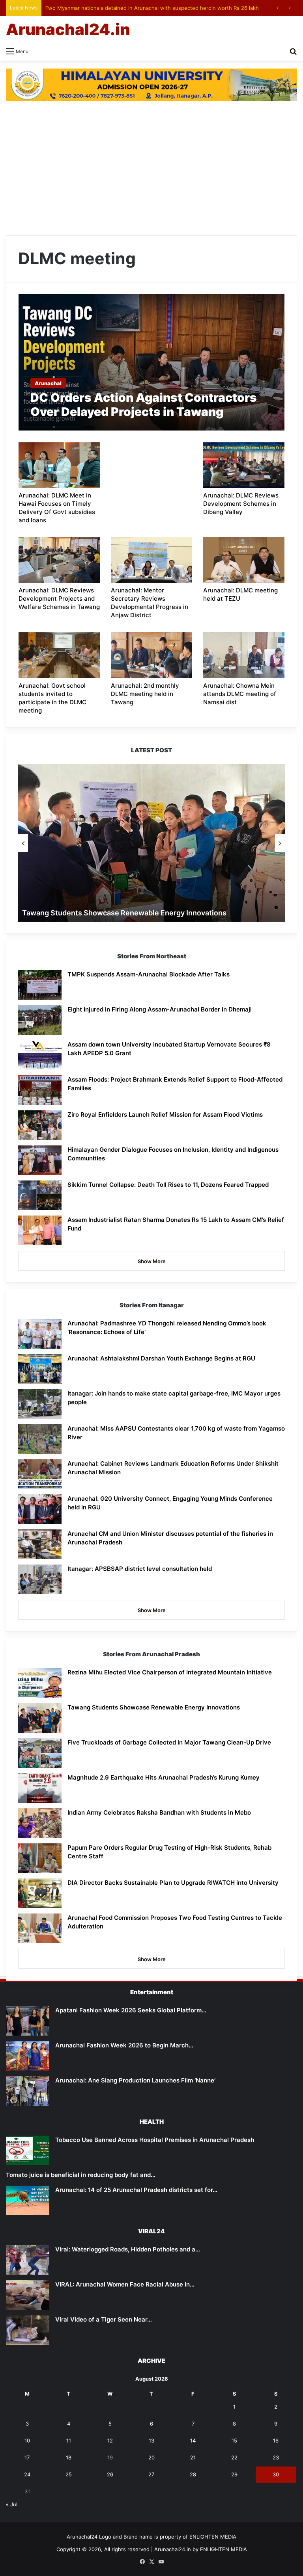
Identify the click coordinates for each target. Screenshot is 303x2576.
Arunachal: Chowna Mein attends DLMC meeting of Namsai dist (240, 694)
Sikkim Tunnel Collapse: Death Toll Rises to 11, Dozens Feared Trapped (168, 1185)
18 (69, 2457)
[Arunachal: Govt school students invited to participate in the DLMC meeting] (59, 655)
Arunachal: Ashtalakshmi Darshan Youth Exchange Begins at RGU (161, 1358)
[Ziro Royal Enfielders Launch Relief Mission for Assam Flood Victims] (40, 1125)
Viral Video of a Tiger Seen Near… (104, 2319)
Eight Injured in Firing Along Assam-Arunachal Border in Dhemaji (160, 1009)
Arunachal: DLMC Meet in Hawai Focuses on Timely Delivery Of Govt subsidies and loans (57, 508)
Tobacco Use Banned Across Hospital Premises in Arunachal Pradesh (155, 2140)
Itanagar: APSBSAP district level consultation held (140, 1569)
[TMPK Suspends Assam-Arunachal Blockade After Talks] (40, 985)
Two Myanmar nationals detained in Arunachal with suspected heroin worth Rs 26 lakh (152, 8)
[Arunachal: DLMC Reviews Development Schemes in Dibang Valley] (244, 465)
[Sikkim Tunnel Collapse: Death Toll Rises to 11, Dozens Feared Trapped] (40, 1195)
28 (193, 2474)
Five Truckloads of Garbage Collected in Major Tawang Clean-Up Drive (169, 1742)
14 (193, 2441)
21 (193, 2457)
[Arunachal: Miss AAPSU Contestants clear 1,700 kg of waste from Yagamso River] (40, 1439)
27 (151, 2474)
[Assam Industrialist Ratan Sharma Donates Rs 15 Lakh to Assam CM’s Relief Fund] (40, 1230)
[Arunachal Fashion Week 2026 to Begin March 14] (28, 2056)
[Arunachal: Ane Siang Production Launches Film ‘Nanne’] (28, 2091)
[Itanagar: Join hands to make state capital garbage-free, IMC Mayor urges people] (40, 1404)
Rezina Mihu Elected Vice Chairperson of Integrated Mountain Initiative (170, 1672)
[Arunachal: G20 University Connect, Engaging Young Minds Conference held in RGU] (40, 1509)
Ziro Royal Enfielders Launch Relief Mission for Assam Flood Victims (165, 1114)
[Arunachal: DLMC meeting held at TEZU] (244, 560)
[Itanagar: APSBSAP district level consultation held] (40, 1579)
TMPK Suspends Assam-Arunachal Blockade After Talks (149, 974)
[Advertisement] (151, 168)
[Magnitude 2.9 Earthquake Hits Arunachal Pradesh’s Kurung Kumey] (40, 1788)
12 (110, 2441)
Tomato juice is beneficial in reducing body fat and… (81, 2175)
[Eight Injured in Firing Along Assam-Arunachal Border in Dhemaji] (40, 1020)
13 (151, 2441)
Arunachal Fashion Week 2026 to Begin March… (124, 2045)
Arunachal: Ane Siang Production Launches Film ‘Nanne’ (135, 2080)
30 (276, 2474)
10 (27, 2441)
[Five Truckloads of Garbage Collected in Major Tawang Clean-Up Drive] (40, 1753)
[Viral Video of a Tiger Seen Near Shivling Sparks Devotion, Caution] (28, 2330)
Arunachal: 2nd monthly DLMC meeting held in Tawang (145, 694)
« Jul (12, 2504)
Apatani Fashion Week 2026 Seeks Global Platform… (131, 2010)
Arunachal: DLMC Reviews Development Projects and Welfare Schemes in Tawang (59, 599)
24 (27, 2474)
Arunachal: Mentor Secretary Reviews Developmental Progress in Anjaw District (150, 603)
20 (151, 2457)
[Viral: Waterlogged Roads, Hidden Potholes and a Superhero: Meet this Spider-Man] (28, 2260)
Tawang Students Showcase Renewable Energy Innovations (124, 913)
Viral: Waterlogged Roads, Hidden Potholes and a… (128, 2249)
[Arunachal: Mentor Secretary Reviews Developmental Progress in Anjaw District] (151, 560)
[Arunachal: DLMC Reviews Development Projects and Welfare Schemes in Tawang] (59, 560)
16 (276, 2441)
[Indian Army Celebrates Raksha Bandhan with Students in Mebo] (40, 1823)
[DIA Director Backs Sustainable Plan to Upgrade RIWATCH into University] (40, 1893)
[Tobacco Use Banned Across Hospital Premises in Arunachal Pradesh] (28, 2150)
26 (110, 2474)
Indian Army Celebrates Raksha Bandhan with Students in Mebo (159, 1812)
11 (69, 2441)
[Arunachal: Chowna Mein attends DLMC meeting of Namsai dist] (244, 655)
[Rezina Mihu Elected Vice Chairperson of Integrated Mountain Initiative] (40, 1683)
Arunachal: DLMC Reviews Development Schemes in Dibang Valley (241, 504)
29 (234, 2474)
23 (276, 2457)
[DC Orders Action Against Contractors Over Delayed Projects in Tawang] (152, 362)
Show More (152, 1261)
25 (69, 2474)
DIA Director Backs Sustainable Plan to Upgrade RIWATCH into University (173, 1883)
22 (234, 2457)
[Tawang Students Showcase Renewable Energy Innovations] (40, 1718)
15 (234, 2441)
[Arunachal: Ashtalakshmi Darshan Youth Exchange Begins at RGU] (40, 1369)
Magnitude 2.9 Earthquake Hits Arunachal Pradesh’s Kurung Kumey (164, 1777)
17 (27, 2457)
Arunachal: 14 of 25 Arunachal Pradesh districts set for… (136, 2190)
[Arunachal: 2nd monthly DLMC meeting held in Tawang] (151, 655)
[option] (151, 843)
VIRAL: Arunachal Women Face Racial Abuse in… (125, 2284)
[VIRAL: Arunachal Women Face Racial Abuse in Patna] (28, 2295)
